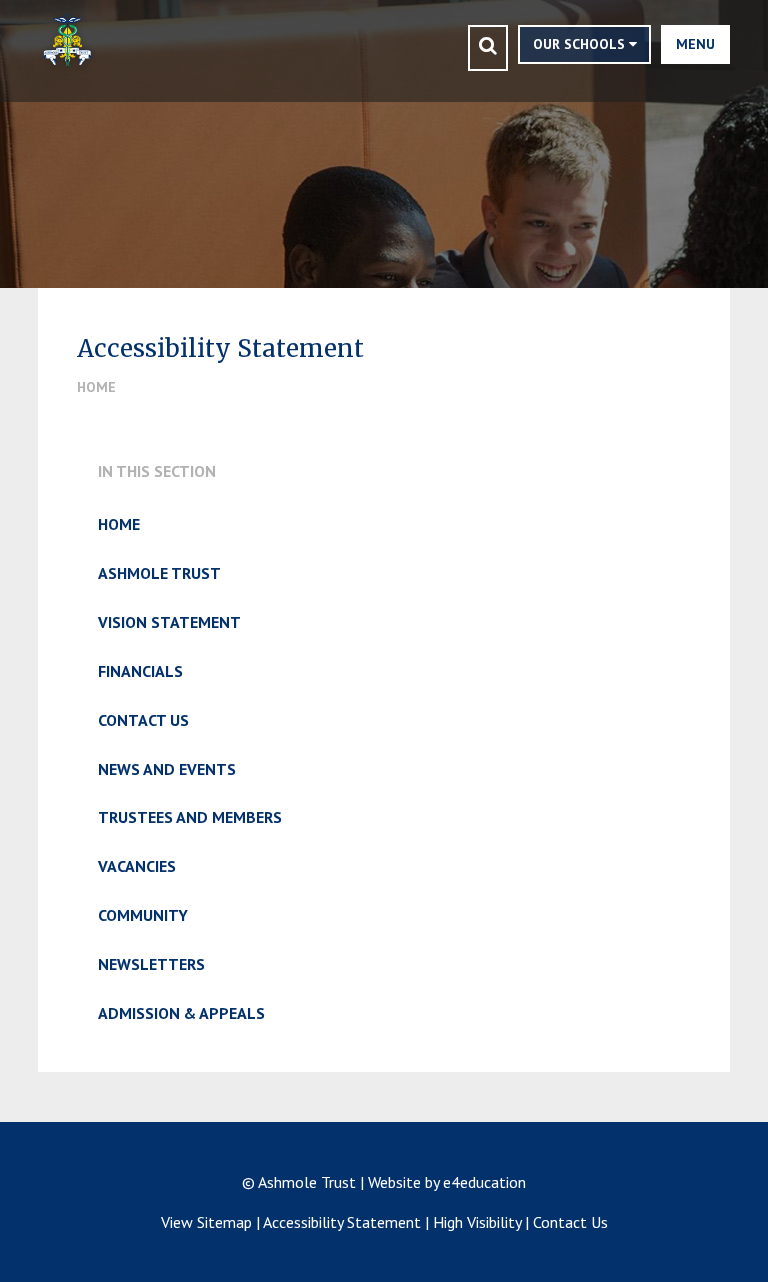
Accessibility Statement (342, 1222)
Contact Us (143, 720)
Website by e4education (447, 1182)
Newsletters (151, 964)
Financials (140, 671)
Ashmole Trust (159, 573)
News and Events (167, 769)
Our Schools (581, 44)
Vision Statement (169, 622)
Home (96, 387)
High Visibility (477, 1222)
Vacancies (137, 866)
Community (143, 915)
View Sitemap (206, 1222)
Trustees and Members (190, 817)
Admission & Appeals (181, 1013)
